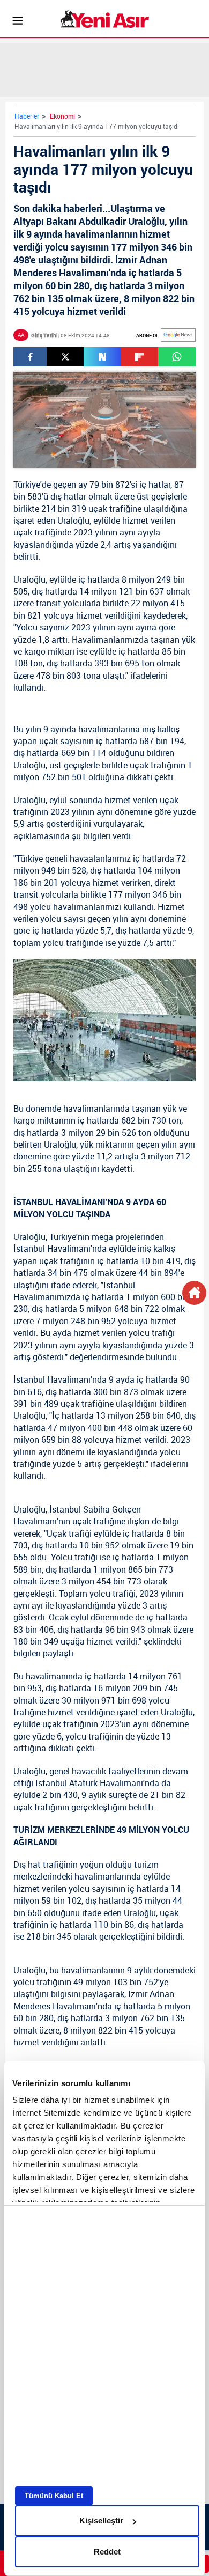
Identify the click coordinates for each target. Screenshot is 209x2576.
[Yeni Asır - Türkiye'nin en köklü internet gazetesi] (105, 19)
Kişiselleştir (101, 2520)
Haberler (27, 116)
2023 (83, 532)
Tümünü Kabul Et (54, 2496)
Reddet (107, 2552)
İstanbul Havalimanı (52, 1249)
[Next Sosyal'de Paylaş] (102, 357)
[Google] (178, 335)
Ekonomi (62, 116)
